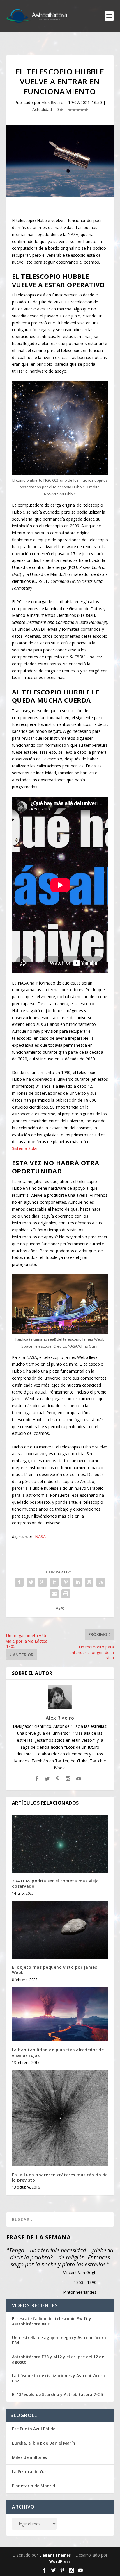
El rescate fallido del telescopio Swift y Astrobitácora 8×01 (52, 2321)
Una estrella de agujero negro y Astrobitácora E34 (59, 2340)
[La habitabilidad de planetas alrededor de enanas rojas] (60, 2014)
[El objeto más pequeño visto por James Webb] (60, 1930)
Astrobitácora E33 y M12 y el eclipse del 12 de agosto (58, 2359)
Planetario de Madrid (33, 2486)
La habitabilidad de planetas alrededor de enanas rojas (58, 2052)
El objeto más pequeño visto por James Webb (55, 1970)
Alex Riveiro (53, 102)
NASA (40, 1536)
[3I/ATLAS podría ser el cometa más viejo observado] (60, 1843)
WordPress (60, 2561)
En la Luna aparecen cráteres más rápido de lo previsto (60, 2177)
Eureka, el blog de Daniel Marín (44, 2443)
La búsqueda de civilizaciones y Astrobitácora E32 (58, 2378)
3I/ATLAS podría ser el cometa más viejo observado (55, 1883)
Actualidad (42, 109)
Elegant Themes (55, 2555)
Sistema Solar (25, 1148)
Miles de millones (29, 2457)
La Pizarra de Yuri (30, 2472)
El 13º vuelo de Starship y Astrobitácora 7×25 (57, 2395)
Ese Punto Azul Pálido (34, 2429)
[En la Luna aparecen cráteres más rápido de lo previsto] (60, 2118)
